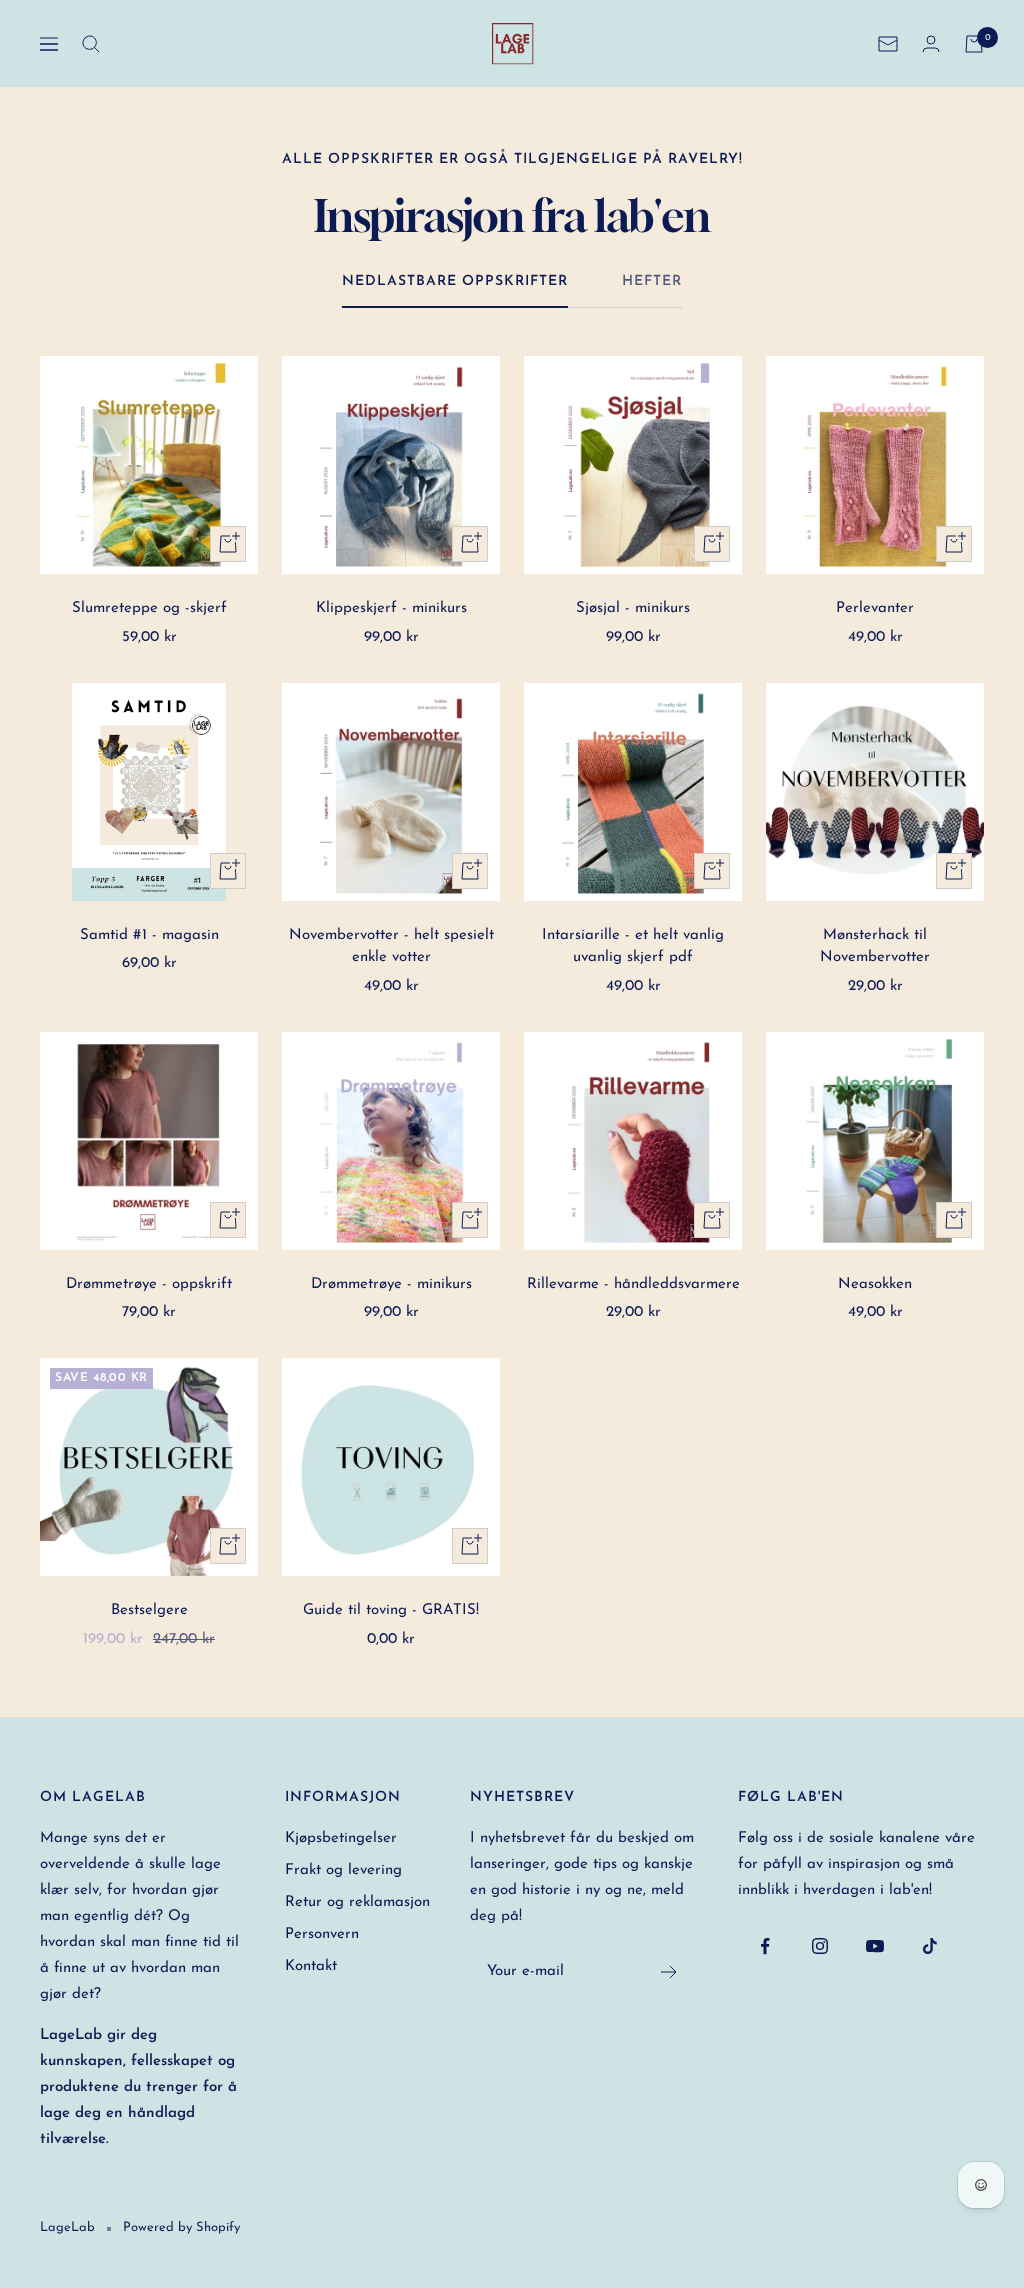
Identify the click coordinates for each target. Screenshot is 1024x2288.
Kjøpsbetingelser (341, 1838)
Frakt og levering (343, 1870)
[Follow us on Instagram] (820, 1946)
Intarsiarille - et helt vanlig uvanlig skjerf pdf (633, 947)
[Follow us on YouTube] (875, 1946)
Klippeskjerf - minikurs (391, 608)
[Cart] (974, 44)
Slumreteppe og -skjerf (149, 608)
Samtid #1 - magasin (149, 935)
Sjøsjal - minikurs (633, 608)
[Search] (91, 44)
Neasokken (875, 1284)
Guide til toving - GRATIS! (391, 1610)
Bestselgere (149, 1610)
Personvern (322, 1934)
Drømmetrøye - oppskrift (149, 1284)
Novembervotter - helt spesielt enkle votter (391, 947)
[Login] (931, 43)
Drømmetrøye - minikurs (391, 1284)
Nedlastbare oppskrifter (455, 281)
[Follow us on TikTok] (930, 1946)
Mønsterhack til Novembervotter (875, 947)
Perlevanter (875, 608)
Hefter (652, 281)
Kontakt (311, 1966)
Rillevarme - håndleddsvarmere (633, 1284)
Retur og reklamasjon (357, 1902)
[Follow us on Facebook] (765, 1946)
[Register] (669, 1972)
